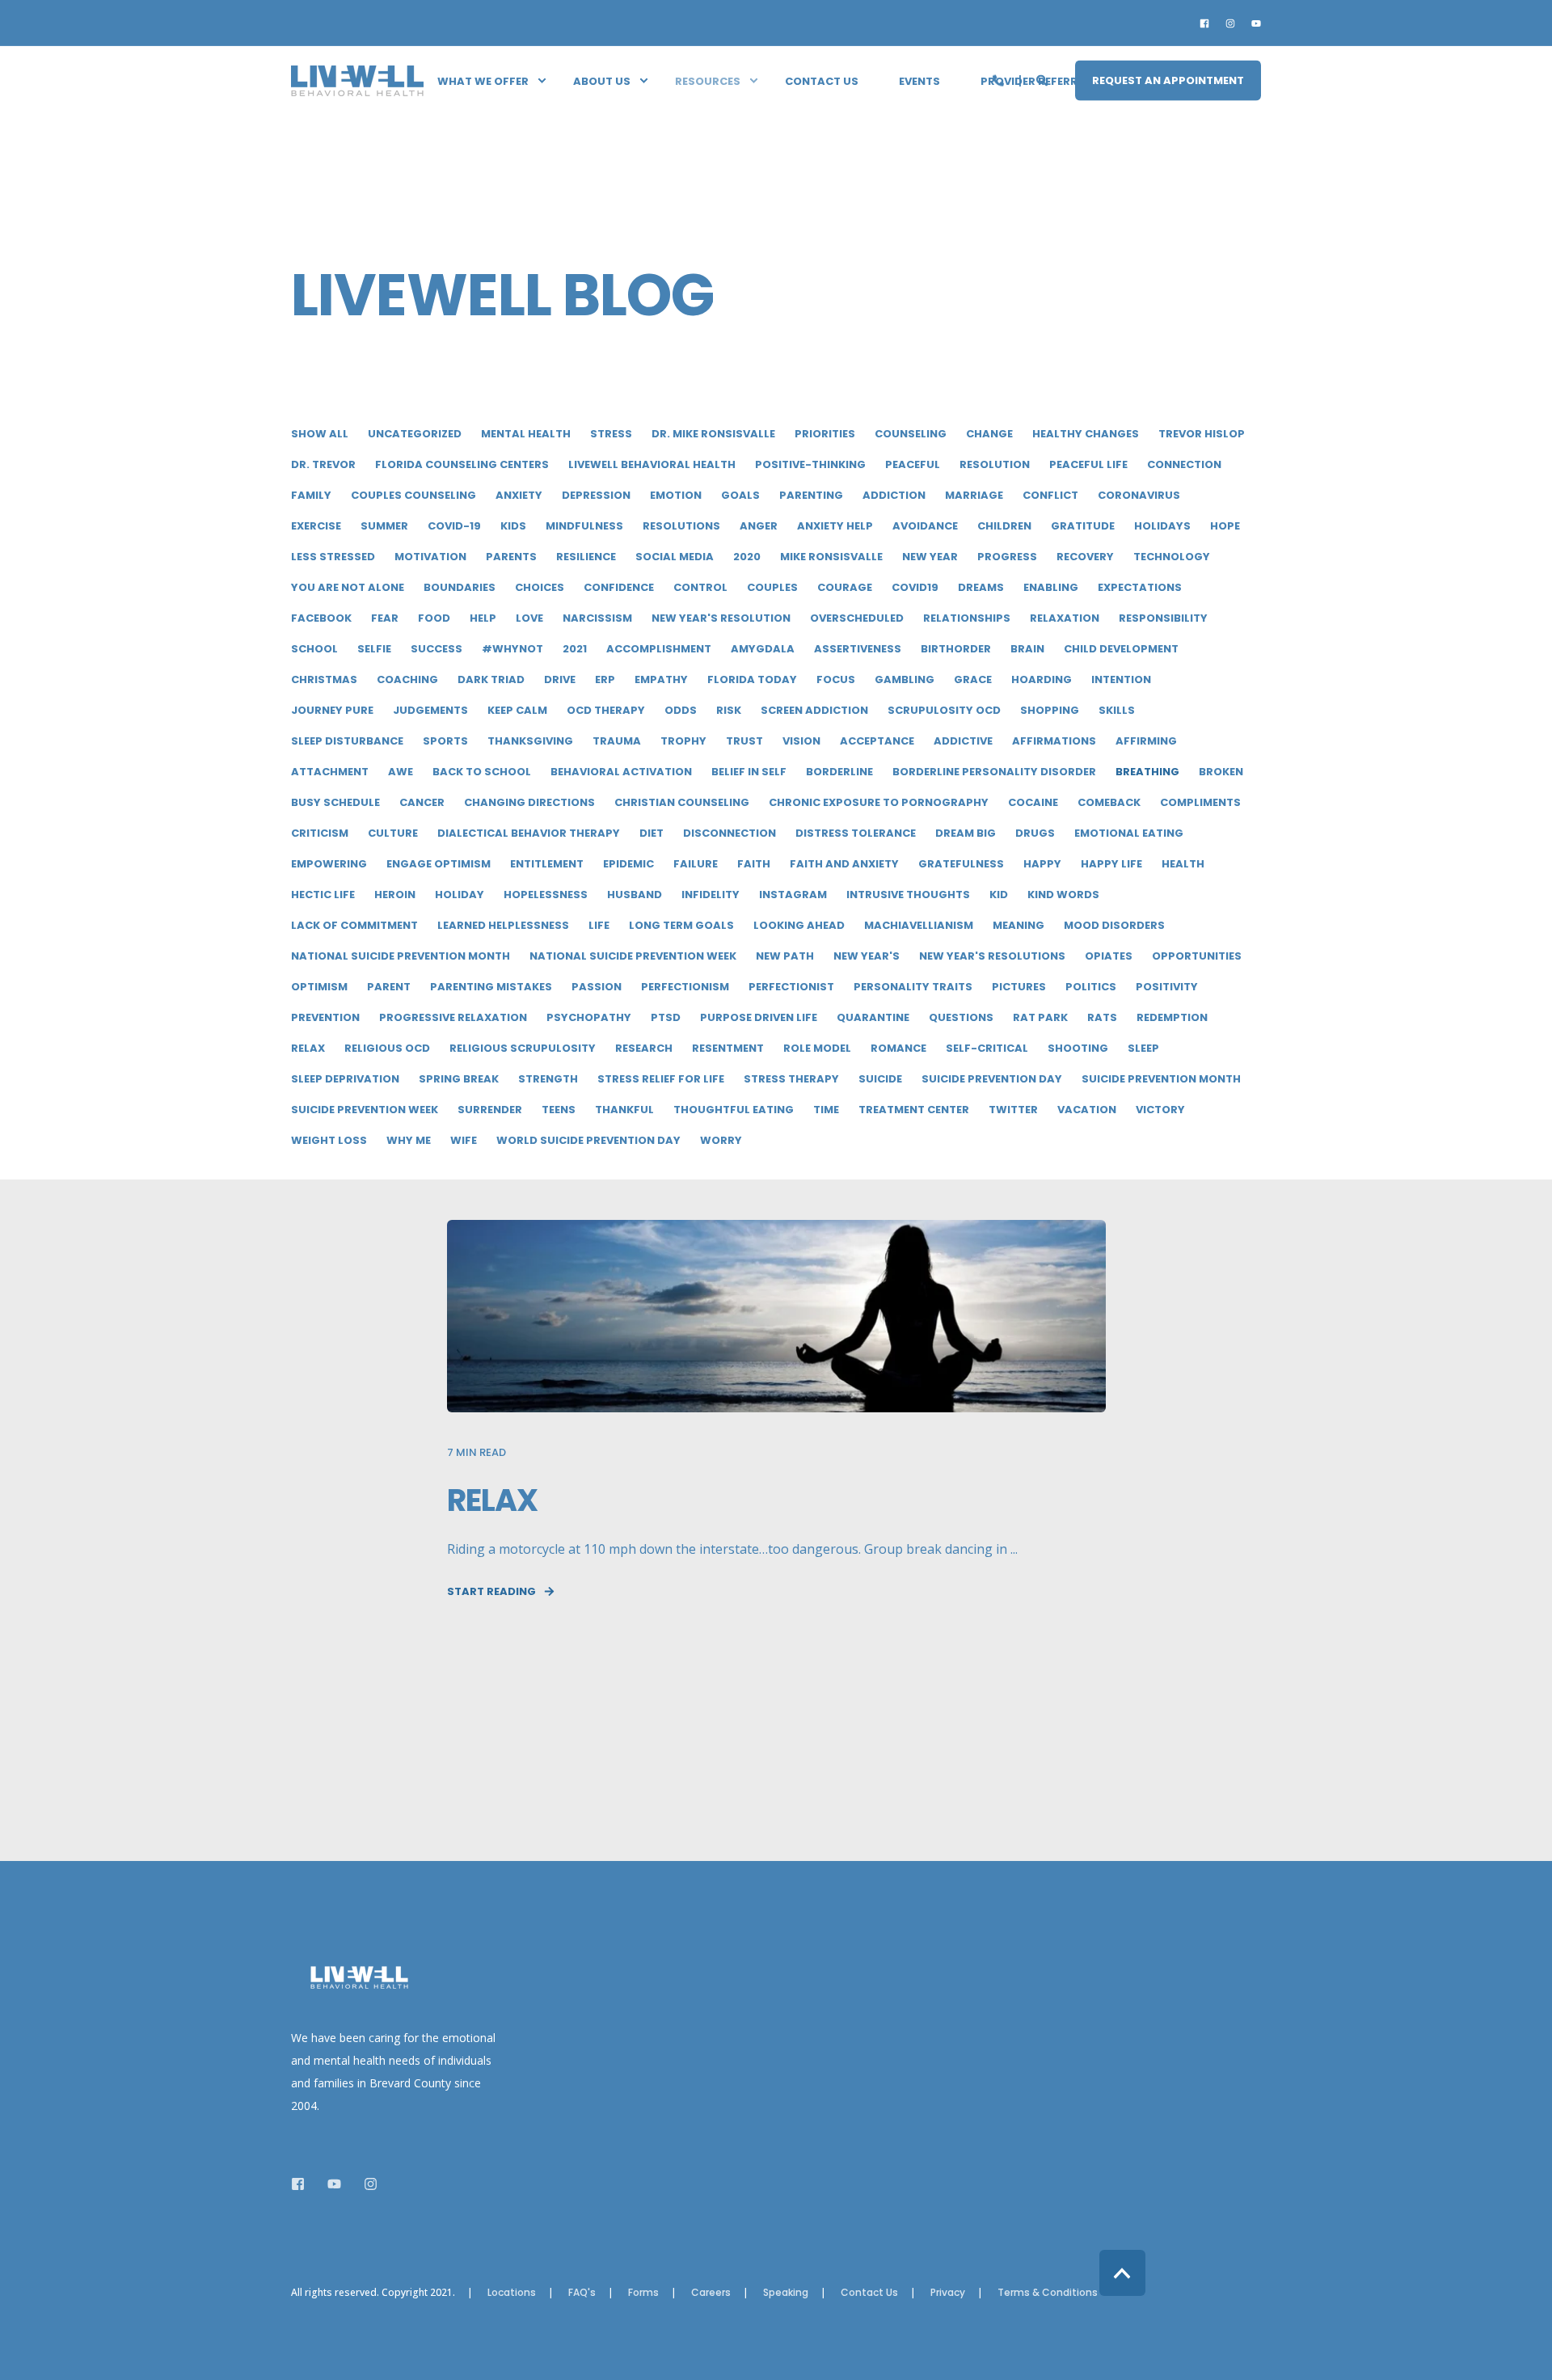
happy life (1111, 864)
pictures (1019, 987)
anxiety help (835, 526)
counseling (911, 434)
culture (393, 833)
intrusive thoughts (908, 895)
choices (540, 587)
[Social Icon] (1208, 23)
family (311, 495)
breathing (1147, 772)
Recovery (1085, 557)
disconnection (730, 833)
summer (384, 526)
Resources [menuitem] (708, 80)
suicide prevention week (365, 1110)
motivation (430, 557)
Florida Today (752, 679)
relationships (967, 618)
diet (652, 833)
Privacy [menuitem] (948, 2293)
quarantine (873, 1017)
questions (961, 1017)
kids (513, 526)
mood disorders (1114, 925)
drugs (1035, 833)
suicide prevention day (992, 1079)
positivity (1167, 987)
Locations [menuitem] (512, 2293)
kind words (1063, 895)
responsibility (1163, 618)
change (989, 434)
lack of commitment (354, 925)
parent (389, 987)
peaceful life (1088, 464)
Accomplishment (659, 649)
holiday (460, 895)
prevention (325, 1017)
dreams (981, 587)
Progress (1007, 557)
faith (754, 864)
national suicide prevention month (401, 956)
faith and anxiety (844, 864)
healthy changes (1086, 434)
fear (385, 618)
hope (1225, 526)
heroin (395, 895)
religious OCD (387, 1048)
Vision (801, 741)
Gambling (905, 679)
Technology (1172, 557)
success (436, 649)
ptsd (666, 1017)
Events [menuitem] (919, 80)
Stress (611, 434)
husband (635, 895)
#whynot (512, 649)
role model (817, 1048)
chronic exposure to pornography (879, 802)
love (529, 618)
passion (597, 987)
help (483, 618)
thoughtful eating (734, 1110)
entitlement (547, 864)
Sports (445, 741)
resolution (995, 464)
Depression (596, 495)
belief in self (749, 772)
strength (548, 1079)
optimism (319, 987)
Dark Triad (491, 679)
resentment (728, 1048)
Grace (973, 679)
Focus (836, 679)
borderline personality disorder (994, 772)
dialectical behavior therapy (529, 833)
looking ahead (799, 925)
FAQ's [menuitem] (582, 2293)
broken (1221, 772)
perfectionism (685, 987)
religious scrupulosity (523, 1048)
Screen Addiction (814, 710)
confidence (619, 587)
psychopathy (589, 1017)
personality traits (913, 987)
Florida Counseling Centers (462, 464)
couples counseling (413, 495)
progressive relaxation (453, 1017)
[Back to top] (1122, 2273)
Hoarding (1042, 679)
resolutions (681, 526)
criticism (320, 833)
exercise (316, 526)
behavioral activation (621, 772)
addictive (963, 741)
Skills (1117, 710)
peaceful (913, 464)
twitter (1013, 1110)
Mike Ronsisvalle (831, 557)
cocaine (1033, 802)
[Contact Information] (1000, 79)
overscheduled (857, 618)
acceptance (877, 741)
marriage (974, 495)
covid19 (915, 587)
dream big (966, 833)
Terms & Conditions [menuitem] (1048, 2293)
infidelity (711, 895)
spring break (459, 1079)
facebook (321, 618)
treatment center (914, 1110)
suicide (880, 1079)
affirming (1146, 741)
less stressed (333, 557)
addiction (894, 495)
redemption (1172, 1017)
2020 (747, 557)
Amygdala (763, 649)
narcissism (597, 618)
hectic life (323, 895)
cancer (422, 802)
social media (675, 557)
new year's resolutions (992, 956)
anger (759, 526)
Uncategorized (415, 434)
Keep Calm (517, 710)
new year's (867, 956)
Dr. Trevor (323, 464)
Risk (729, 710)
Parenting (811, 495)
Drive (560, 679)
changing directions (529, 802)
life (599, 925)
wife (464, 1140)
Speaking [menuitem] (786, 2293)
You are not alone (348, 587)
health (1183, 864)
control (700, 587)
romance (898, 1048)
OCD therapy (606, 710)
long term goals (681, 925)
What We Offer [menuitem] (483, 80)
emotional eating (1129, 833)
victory (1160, 1110)
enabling (1051, 587)
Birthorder (956, 649)
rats (1102, 1017)
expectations (1140, 587)
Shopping (1050, 710)
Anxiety (519, 495)
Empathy (661, 679)
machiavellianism (919, 925)
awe (401, 772)
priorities (825, 434)
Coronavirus (1139, 495)
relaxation (1065, 618)
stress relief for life (661, 1079)
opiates (1109, 956)
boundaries (460, 587)
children (1004, 526)
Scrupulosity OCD (944, 710)
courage (845, 587)
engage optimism (439, 864)
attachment (330, 772)
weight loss (329, 1140)
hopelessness (546, 895)
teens (559, 1110)
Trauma (617, 741)
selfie (374, 649)
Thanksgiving (530, 741)
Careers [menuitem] (711, 2293)
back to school (482, 772)
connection (1184, 464)
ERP (605, 679)
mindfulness (584, 526)
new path (785, 956)
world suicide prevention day (588, 1140)
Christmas (324, 679)
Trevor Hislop (1202, 434)
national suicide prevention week (633, 956)
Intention (1121, 679)
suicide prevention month (1161, 1079)
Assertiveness (858, 649)
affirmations (1054, 741)
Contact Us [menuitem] (822, 80)
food (434, 618)
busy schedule (335, 802)
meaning (1018, 925)
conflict (1050, 495)
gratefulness (961, 864)
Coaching (407, 679)
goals (740, 495)
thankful (624, 1110)
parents (511, 557)
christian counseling (682, 802)
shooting (1078, 1048)
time (826, 1110)
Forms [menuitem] (643, 2293)
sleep (1143, 1048)
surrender (490, 1110)
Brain (1027, 649)
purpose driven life (759, 1017)
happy (1042, 864)
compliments (1200, 802)
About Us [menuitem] (602, 80)
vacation (1087, 1110)
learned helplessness (503, 925)
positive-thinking (810, 464)
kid (999, 895)
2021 (575, 649)
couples (772, 587)
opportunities (1197, 956)
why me (409, 1140)
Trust (744, 741)
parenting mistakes (491, 987)
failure (696, 864)
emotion (676, 495)
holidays (1162, 526)
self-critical (987, 1048)
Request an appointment (1168, 80)
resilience (586, 557)
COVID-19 (454, 526)
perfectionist (791, 987)
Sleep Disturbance (347, 741)
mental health (526, 434)
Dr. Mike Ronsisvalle (713, 434)
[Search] (1044, 79)
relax (308, 1048)
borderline (839, 772)
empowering (329, 864)
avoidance (925, 526)
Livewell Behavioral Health (652, 464)
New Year (930, 557)
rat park (1040, 1017)
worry (721, 1140)
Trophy (683, 741)
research (644, 1048)
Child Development (1121, 649)
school (314, 649)
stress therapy (791, 1079)
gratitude (1083, 526)
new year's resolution (721, 618)
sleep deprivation (345, 1079)
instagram (793, 895)
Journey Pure (332, 710)
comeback (1109, 802)
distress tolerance (856, 833)
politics (1091, 987)
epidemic (628, 864)
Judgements (430, 710)
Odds (681, 710)
